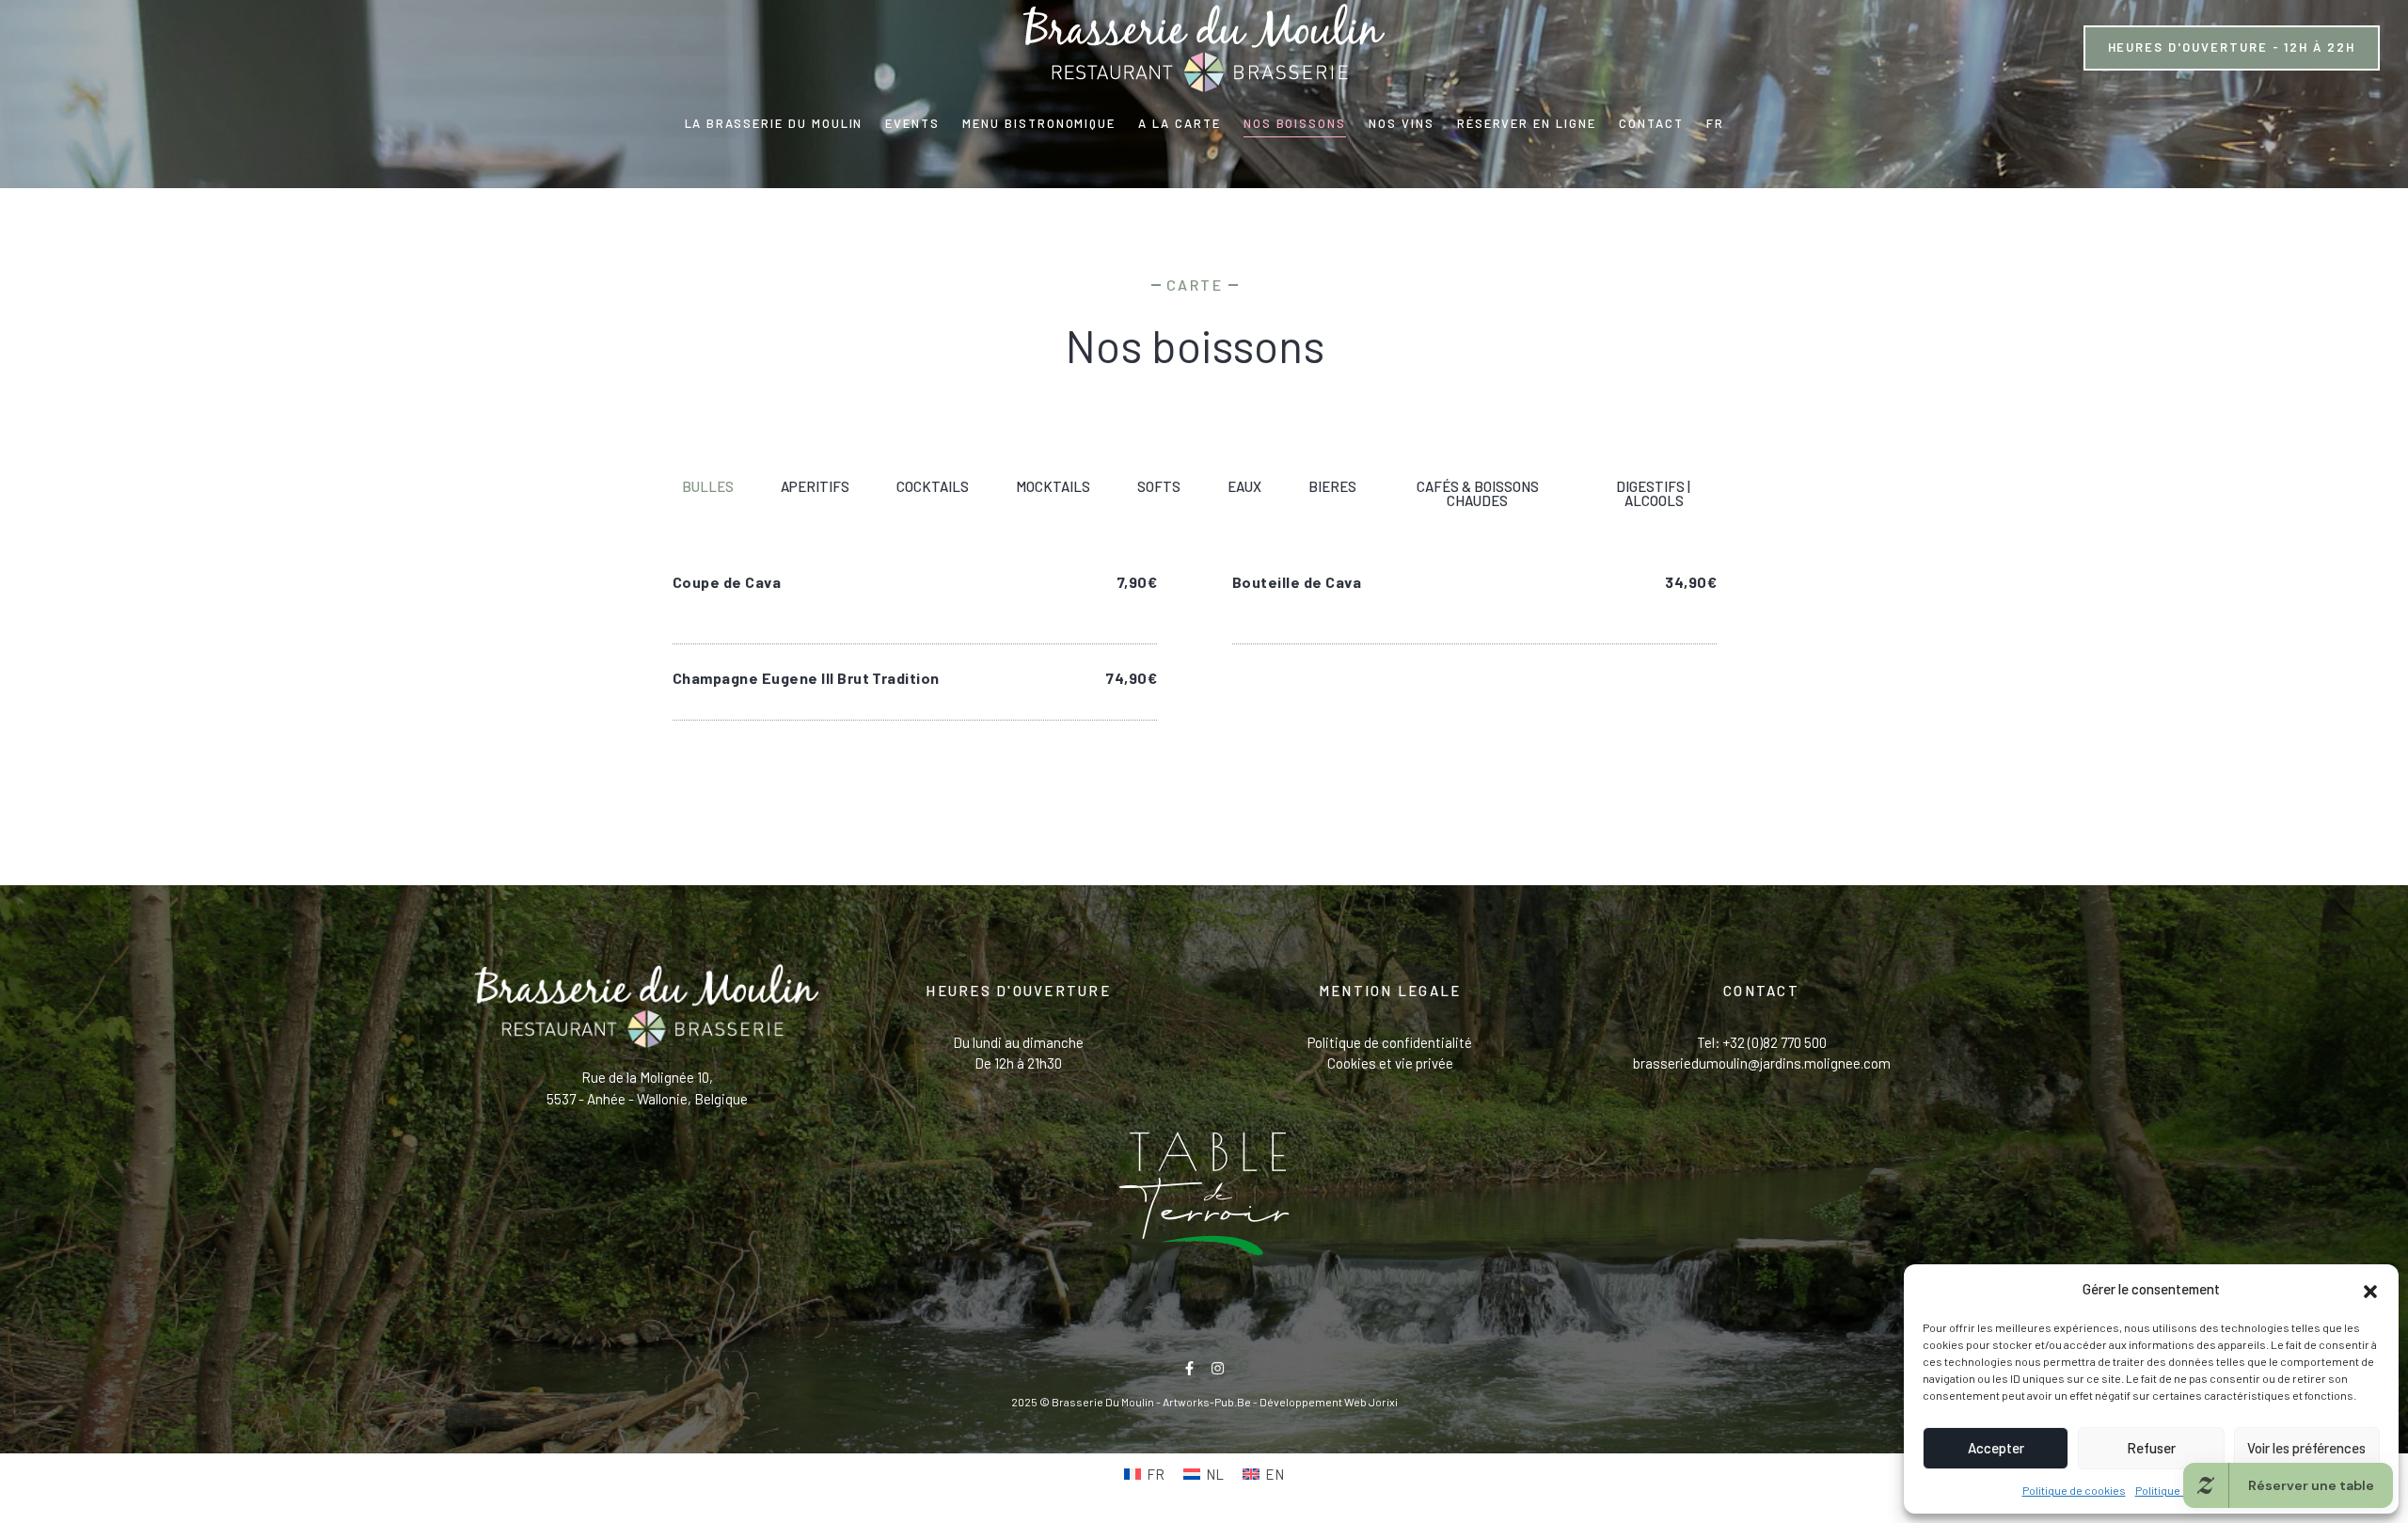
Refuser (2151, 1448)
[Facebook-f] (1189, 1368)
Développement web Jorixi (1329, 1402)
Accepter (1996, 1448)
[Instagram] (1218, 1368)
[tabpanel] (1195, 642)
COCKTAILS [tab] (933, 486)
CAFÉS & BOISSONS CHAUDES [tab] (1478, 493)
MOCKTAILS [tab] (1053, 486)
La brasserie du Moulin (774, 123)
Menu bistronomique (1039, 123)
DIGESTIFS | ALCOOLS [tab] (1653, 493)
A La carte (1180, 123)
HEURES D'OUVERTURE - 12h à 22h (2232, 47)
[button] (2370, 1289)
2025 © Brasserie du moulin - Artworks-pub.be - (1135, 1402)
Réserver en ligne (1527, 123)
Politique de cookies (2074, 1490)
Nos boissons (1295, 123)
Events (912, 123)
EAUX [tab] (1244, 486)
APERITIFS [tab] (815, 486)
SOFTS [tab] (1159, 486)
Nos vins (1402, 123)
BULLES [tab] (708, 486)
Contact (1651, 123)
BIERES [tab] (1332, 486)
